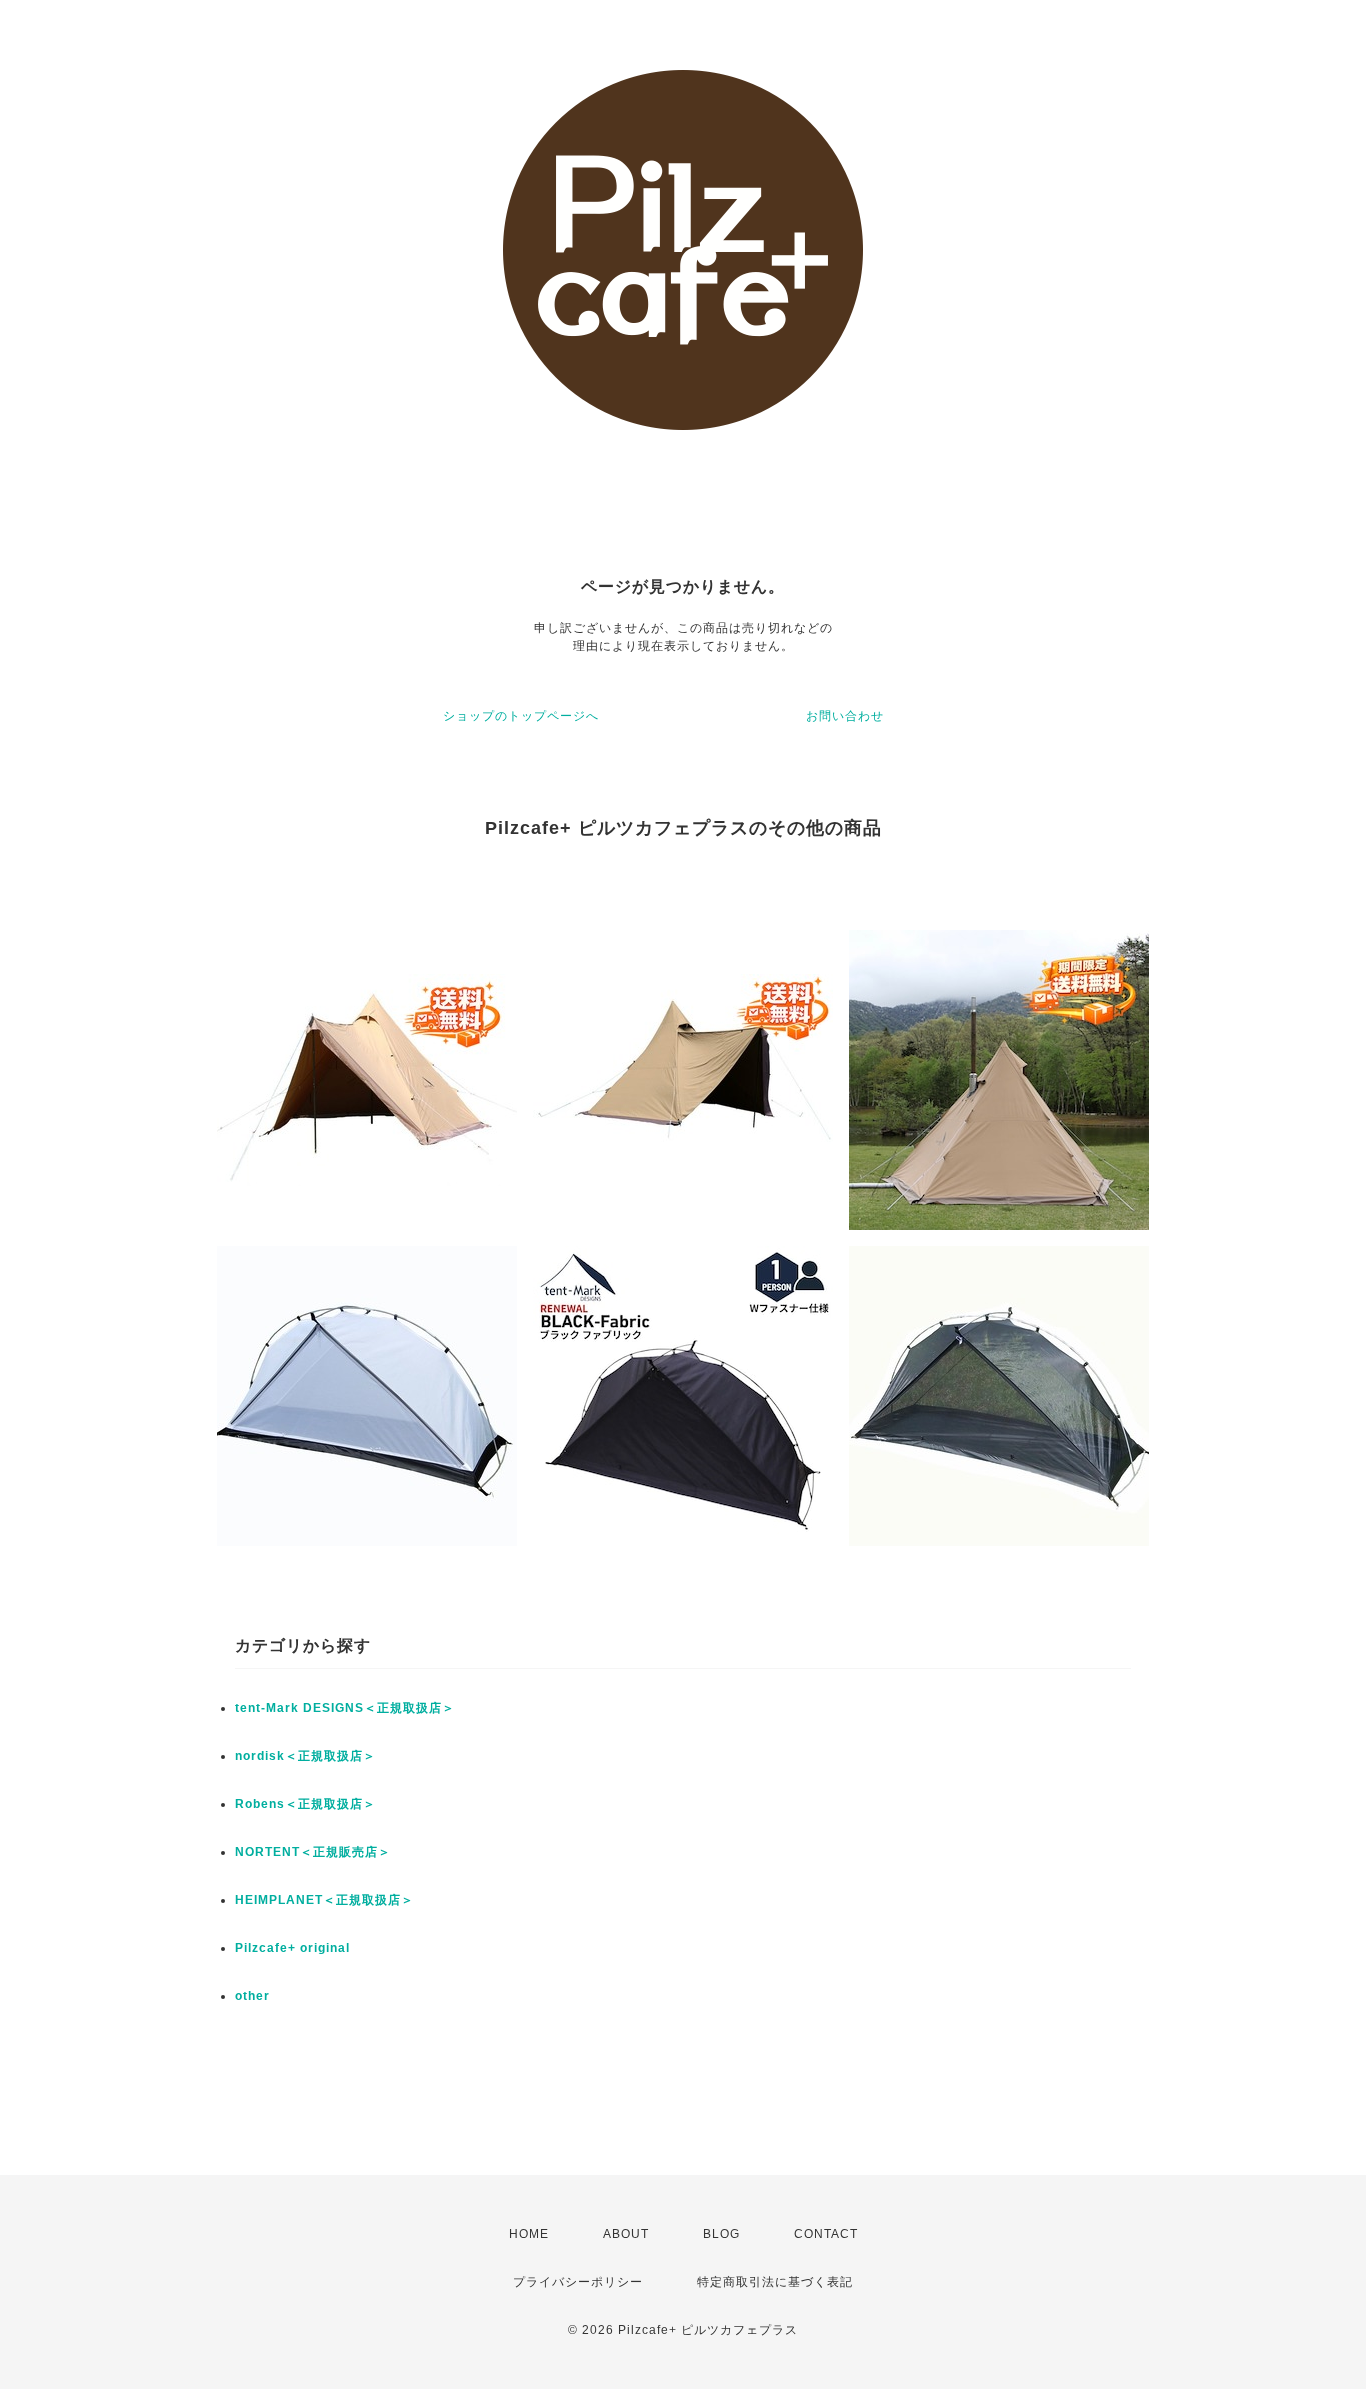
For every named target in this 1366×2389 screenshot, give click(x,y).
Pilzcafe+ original (292, 1948)
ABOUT (626, 2234)
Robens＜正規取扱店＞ (305, 1804)
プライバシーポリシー (578, 2282)
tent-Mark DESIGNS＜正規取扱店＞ (345, 1708)
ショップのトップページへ (521, 716)
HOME (529, 2234)
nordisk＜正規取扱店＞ (305, 1756)
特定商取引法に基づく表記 (775, 2282)
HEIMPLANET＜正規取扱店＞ (324, 1900)
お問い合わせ (845, 716)
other (252, 1996)
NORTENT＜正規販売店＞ (313, 1852)
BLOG (721, 2234)
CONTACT (826, 2234)
